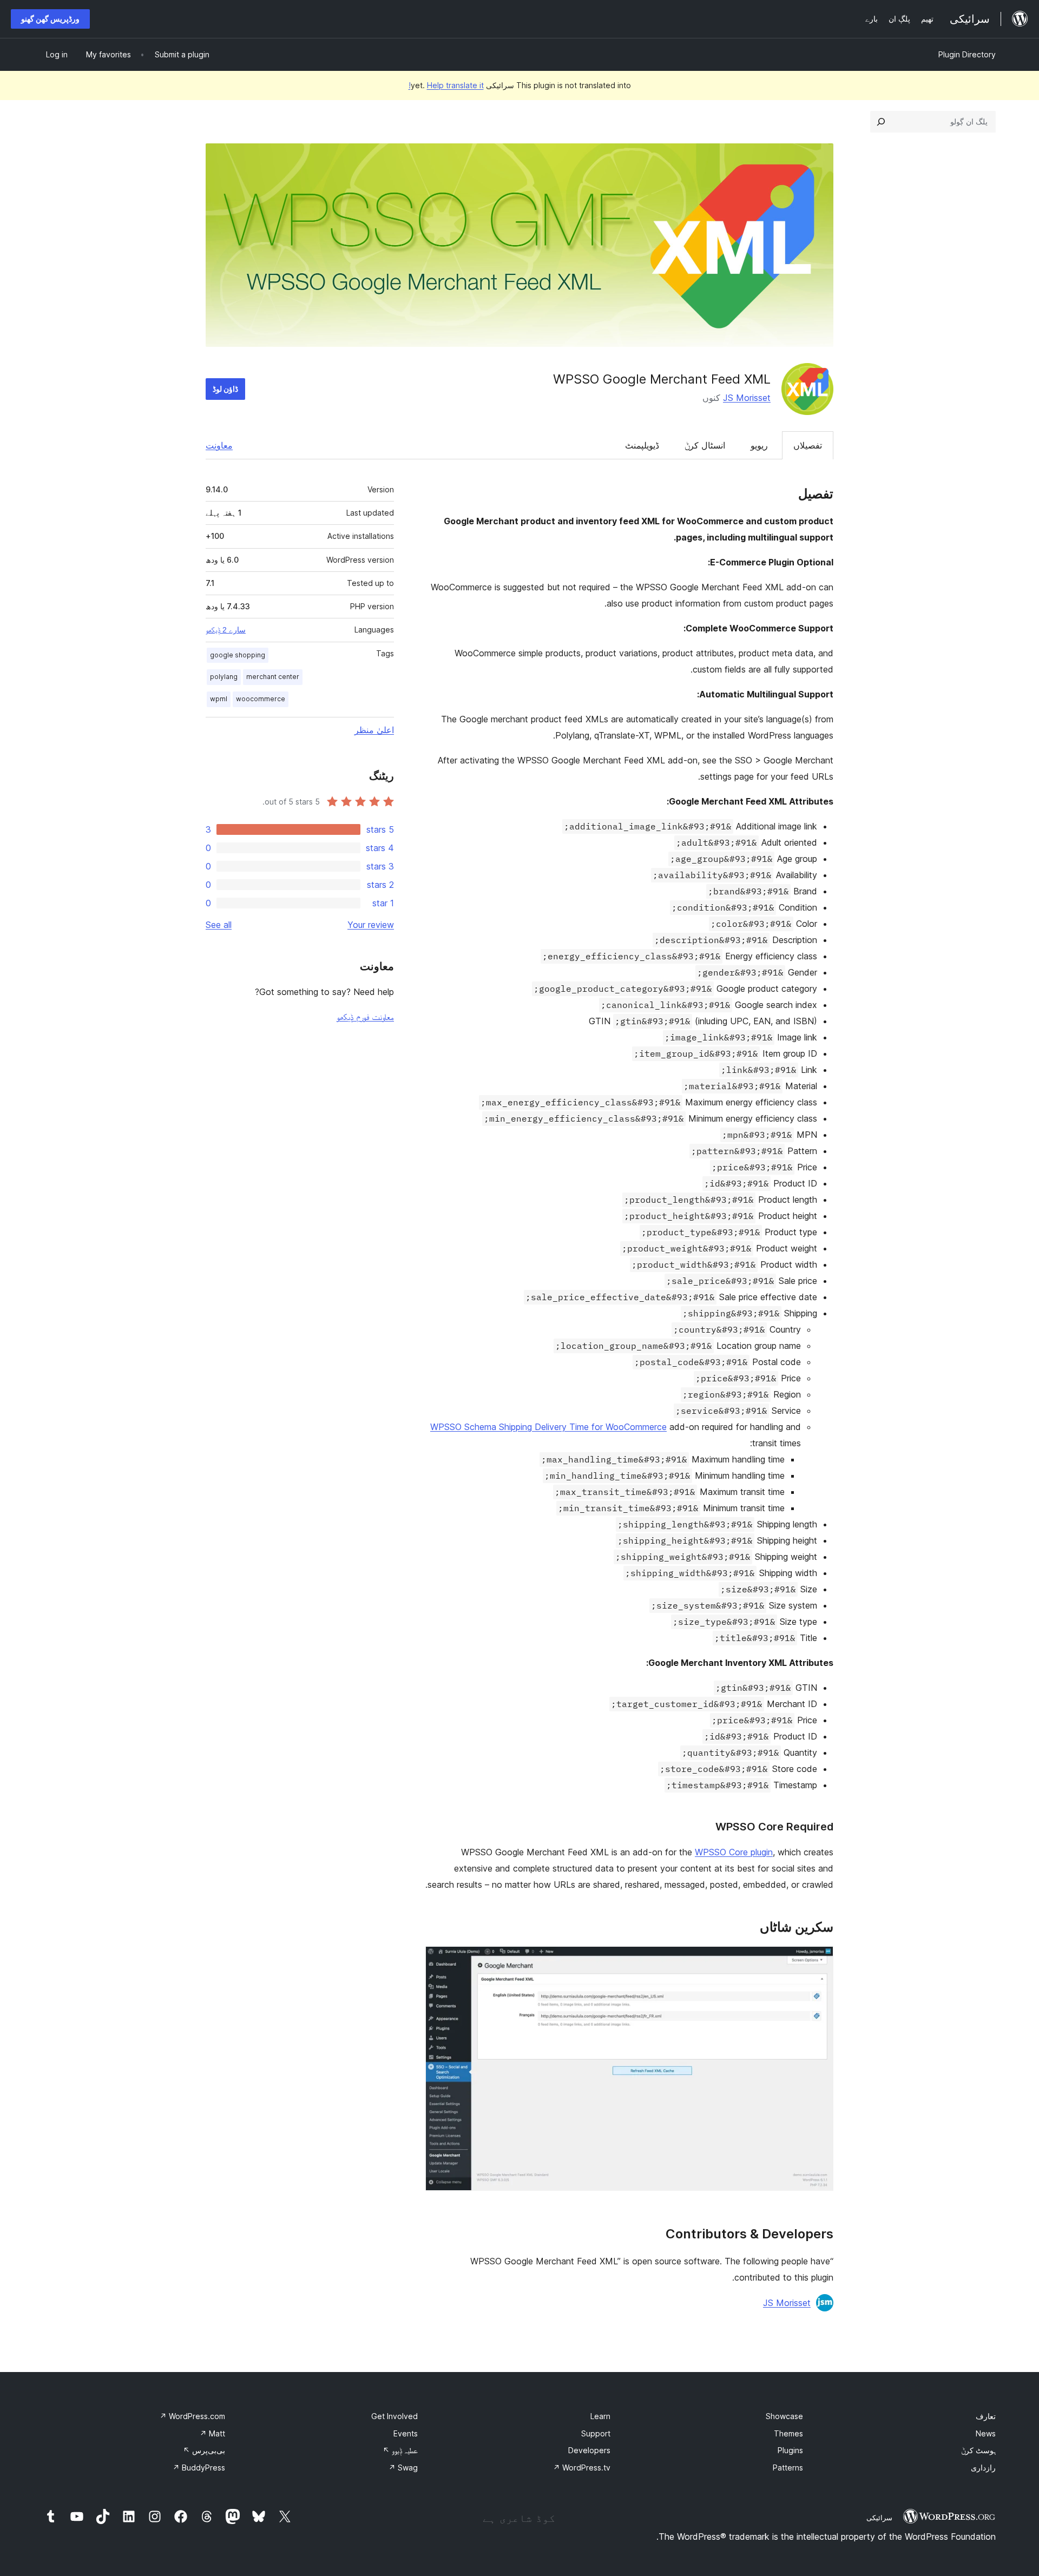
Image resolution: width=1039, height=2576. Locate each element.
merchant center (273, 677)
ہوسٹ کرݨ (978, 2450)
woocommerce (261, 699)
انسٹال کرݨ (705, 445)
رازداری (983, 2468)
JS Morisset (747, 398)
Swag (403, 2468)
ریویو (759, 445)
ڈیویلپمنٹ (642, 445)
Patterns (788, 2468)
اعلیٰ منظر (374, 730)
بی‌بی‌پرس (204, 2450)
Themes (788, 2433)
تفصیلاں (808, 445)
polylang (224, 677)
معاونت (219, 445)
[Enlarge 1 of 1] (819, 1961)
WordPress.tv (582, 2468)
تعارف (986, 2416)
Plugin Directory (967, 54)
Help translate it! (446, 85)
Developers (589, 2450)
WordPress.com (192, 2416)
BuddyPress (199, 2468)
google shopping (238, 655)
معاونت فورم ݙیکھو (365, 1017)
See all (219, 925)
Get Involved (394, 2416)
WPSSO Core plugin (734, 1852)
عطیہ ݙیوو (400, 2450)
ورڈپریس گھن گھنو (50, 19)
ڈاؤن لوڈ (225, 389)
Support (596, 2433)
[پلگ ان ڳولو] (881, 122)
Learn (600, 2416)
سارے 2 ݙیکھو (226, 630)
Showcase (784, 2416)
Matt (212, 2433)
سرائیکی (879, 2518)
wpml (219, 699)
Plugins (790, 2450)
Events (406, 2433)
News (986, 2433)
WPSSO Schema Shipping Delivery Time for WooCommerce (548, 1427)
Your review (371, 925)
